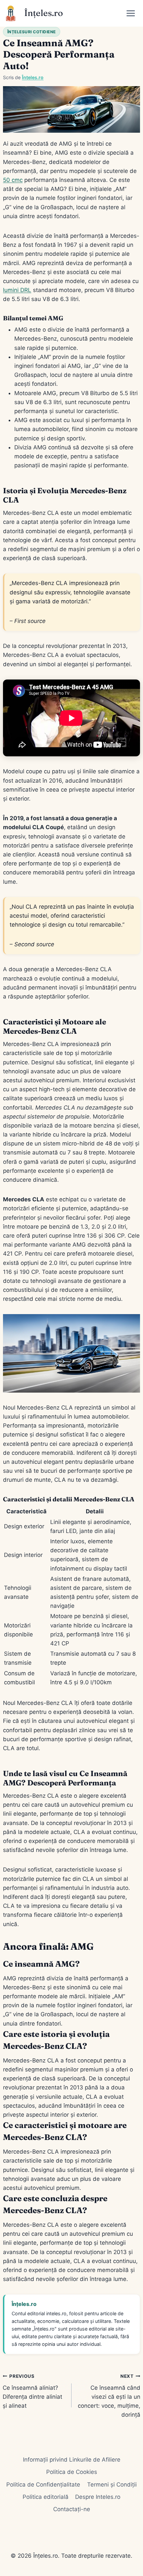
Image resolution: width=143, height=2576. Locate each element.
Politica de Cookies (72, 2472)
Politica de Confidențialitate (43, 2485)
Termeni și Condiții (112, 2485)
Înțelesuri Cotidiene (32, 32)
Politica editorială (46, 2497)
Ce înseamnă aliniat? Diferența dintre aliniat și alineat (32, 2391)
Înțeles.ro (33, 77)
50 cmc (13, 180)
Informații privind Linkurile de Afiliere (72, 2460)
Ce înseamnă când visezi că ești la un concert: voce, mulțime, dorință (109, 2396)
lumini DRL (17, 290)
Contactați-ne (72, 2509)
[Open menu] (133, 13)
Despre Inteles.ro (98, 2497)
